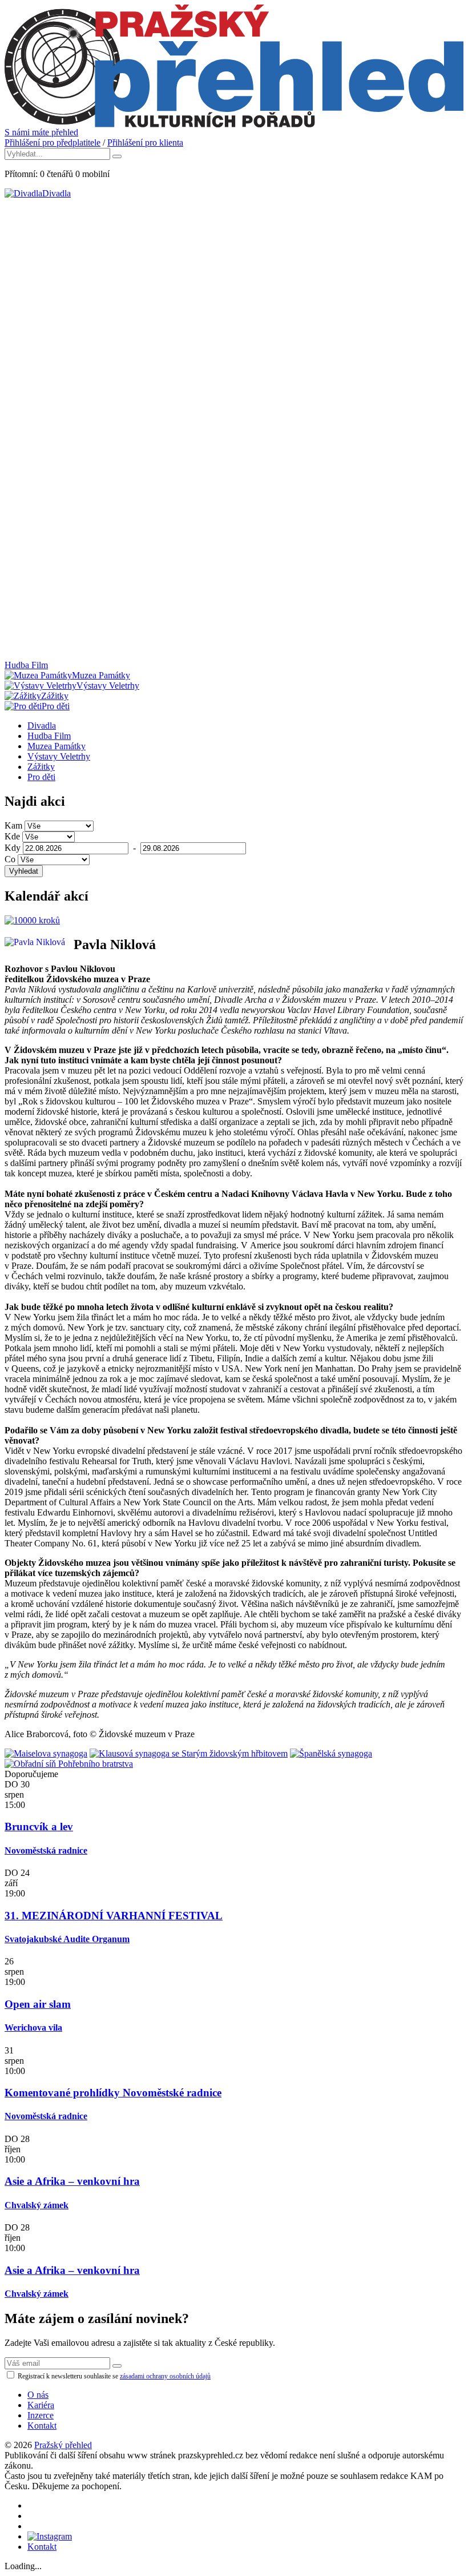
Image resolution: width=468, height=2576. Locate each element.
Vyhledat (24, 871)
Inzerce (41, 2415)
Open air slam (38, 2004)
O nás (38, 2395)
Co (10, 859)
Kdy (13, 848)
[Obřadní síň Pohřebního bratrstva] (69, 1764)
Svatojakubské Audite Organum (67, 1939)
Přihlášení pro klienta (145, 142)
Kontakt (42, 2426)
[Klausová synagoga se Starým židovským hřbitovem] (189, 1753)
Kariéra (41, 2405)
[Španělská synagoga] (331, 1753)
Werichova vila (33, 2028)
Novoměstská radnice (46, 1850)
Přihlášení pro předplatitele (53, 142)
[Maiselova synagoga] (46, 1753)
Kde (12, 836)
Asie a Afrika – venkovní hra (72, 2181)
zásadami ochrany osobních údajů (165, 2376)
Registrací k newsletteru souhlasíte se (113, 2376)
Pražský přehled (63, 2445)
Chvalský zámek (37, 2205)
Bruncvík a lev (39, 1826)
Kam (13, 825)
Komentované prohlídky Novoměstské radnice (113, 2093)
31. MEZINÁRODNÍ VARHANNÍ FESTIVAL (114, 1916)
